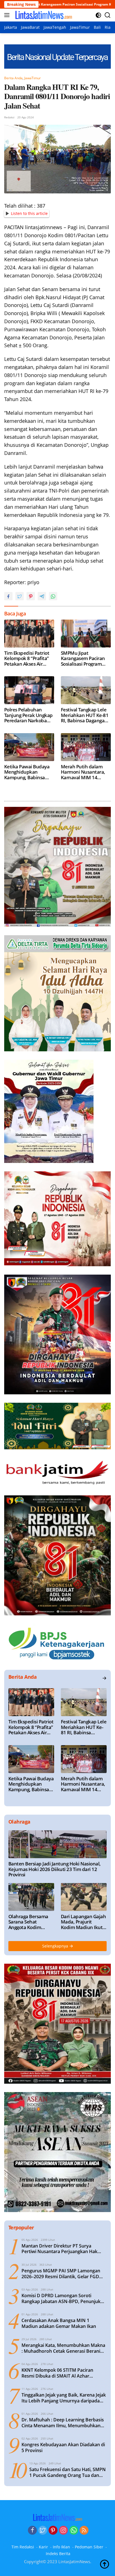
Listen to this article (29, 213)
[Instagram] (63, 2531)
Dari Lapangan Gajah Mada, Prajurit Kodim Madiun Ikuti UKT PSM (83, 1922)
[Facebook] (32, 2531)
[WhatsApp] (74, 2531)
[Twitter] (43, 2531)
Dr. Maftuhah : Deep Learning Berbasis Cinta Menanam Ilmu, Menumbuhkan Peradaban (63, 2423)
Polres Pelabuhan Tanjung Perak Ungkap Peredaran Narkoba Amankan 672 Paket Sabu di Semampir (28, 715)
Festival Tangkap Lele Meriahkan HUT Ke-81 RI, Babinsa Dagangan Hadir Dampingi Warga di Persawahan (85, 715)
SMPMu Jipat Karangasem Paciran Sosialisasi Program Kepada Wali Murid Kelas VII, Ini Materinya (85, 659)
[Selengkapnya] (104, 1678)
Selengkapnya (56, 1946)
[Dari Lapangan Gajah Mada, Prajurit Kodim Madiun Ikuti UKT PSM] (84, 1897)
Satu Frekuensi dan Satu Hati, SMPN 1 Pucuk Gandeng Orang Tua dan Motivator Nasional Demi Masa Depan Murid (68, 2472)
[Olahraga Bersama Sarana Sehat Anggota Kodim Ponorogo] (31, 1897)
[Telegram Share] (42, 596)
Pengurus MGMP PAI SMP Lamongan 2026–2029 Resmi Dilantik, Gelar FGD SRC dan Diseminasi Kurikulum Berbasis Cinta (64, 2274)
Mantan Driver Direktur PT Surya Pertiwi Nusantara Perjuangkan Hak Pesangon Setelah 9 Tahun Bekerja (59, 2249)
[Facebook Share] (8, 596)
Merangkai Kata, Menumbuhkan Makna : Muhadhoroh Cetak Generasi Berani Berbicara (63, 2348)
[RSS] (84, 2531)
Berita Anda (13, 78)
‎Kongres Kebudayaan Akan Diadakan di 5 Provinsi (63, 2448)
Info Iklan (61, 2547)
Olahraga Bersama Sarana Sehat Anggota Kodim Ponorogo (28, 1922)
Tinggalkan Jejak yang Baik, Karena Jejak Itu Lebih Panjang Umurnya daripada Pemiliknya (64, 2398)
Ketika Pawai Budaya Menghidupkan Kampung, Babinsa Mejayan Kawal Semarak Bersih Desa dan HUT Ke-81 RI (27, 772)
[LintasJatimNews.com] (43, 15)
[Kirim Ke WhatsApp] (53, 596)
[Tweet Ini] (20, 596)
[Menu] (8, 15)
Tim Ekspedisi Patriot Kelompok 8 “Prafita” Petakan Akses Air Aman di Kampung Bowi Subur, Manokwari (27, 659)
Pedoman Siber (89, 2547)
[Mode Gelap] (98, 15)
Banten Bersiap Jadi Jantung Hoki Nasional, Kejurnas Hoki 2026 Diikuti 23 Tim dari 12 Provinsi (55, 1869)
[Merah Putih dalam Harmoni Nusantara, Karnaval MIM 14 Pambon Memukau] (86, 747)
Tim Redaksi (23, 2547)
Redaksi (9, 117)
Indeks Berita (58, 2554)
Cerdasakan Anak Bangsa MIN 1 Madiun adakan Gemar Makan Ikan (59, 2323)
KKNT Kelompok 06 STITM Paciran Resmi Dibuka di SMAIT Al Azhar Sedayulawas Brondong (57, 2373)
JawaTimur (33, 78)
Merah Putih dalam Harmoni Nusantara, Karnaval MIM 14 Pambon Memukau (83, 772)
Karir (43, 2547)
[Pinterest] (53, 2531)
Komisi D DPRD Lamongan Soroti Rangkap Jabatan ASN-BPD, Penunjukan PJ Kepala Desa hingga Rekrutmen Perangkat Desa (64, 2299)
